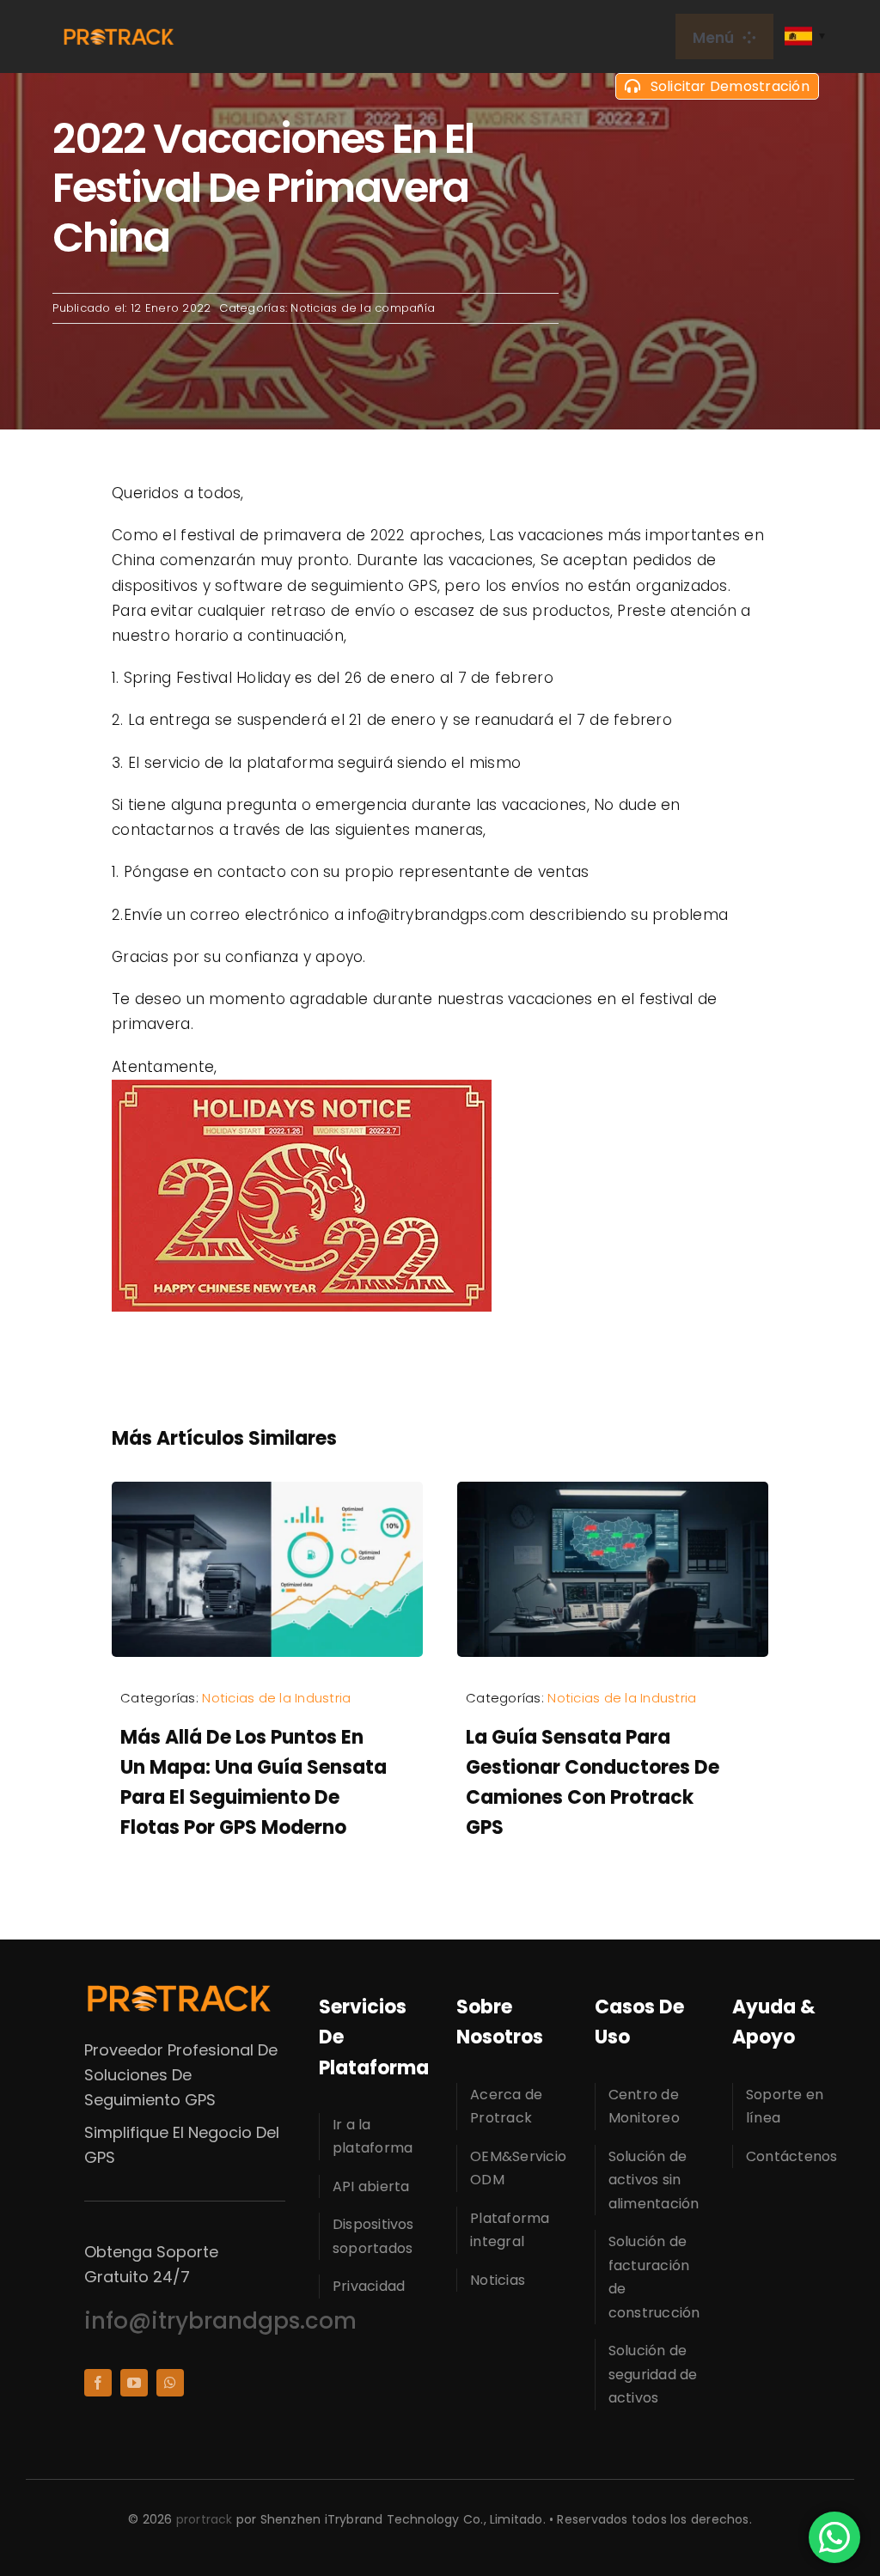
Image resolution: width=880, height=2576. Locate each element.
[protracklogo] (119, 34)
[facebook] (98, 2383)
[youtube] (134, 2383)
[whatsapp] (170, 2383)
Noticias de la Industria (276, 1698)
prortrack (205, 2519)
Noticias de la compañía (363, 308)
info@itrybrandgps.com (220, 2321)
